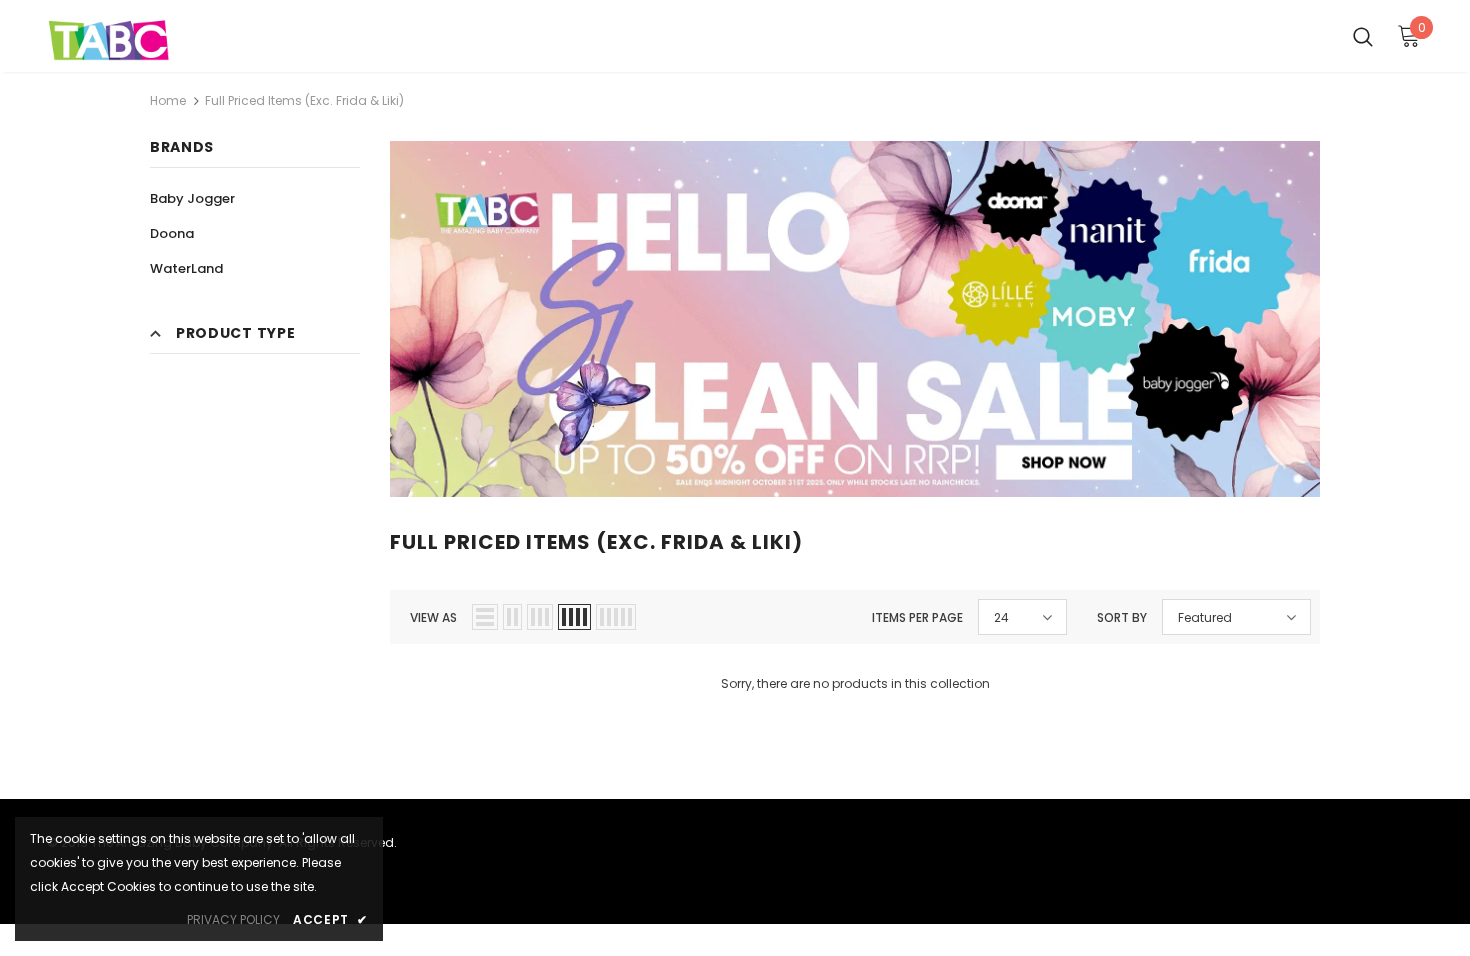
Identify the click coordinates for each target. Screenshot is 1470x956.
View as (433, 617)
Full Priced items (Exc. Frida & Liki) (304, 100)
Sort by (1122, 617)
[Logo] (109, 41)
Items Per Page (917, 617)
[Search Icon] (1363, 36)
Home (168, 100)
